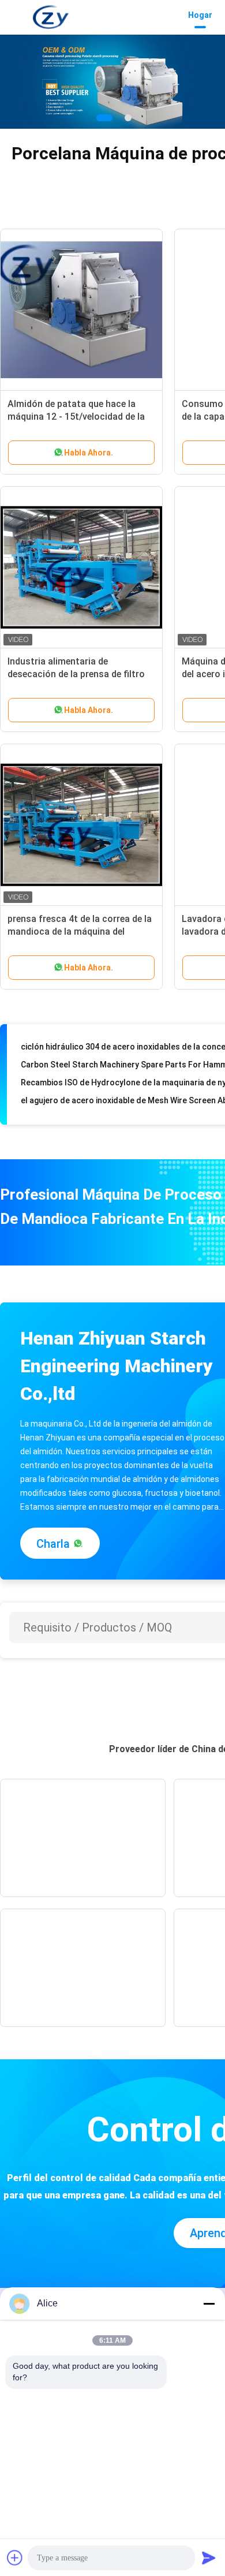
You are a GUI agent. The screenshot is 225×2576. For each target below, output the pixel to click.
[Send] (209, 2558)
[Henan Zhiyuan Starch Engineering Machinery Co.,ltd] (51, 17)
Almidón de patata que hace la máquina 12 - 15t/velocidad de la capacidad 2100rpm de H (76, 417)
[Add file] (15, 2558)
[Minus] (209, 2304)
